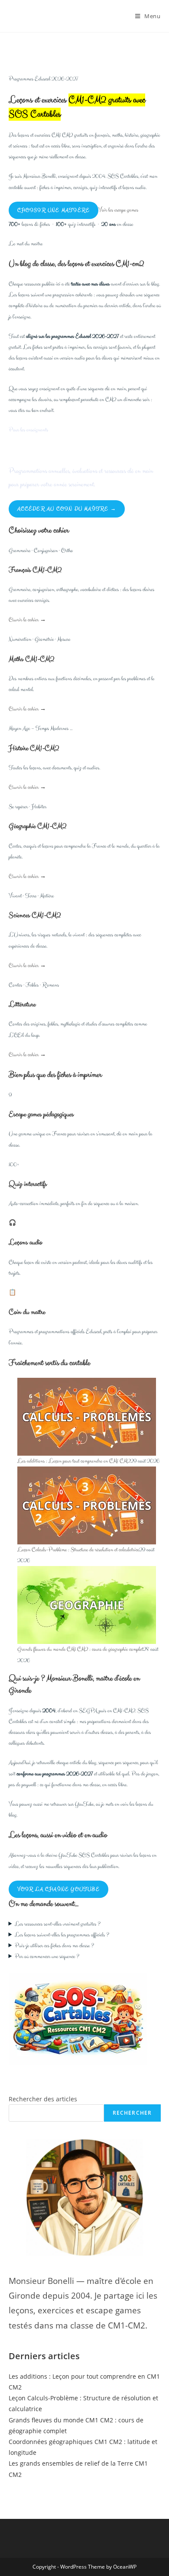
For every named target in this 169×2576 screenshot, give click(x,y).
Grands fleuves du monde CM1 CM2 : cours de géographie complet (80, 1649)
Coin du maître (27, 1312)
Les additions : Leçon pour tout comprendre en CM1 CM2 (74, 1461)
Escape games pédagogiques (41, 1114)
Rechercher (132, 2113)
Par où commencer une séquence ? (47, 1957)
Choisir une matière (54, 210)
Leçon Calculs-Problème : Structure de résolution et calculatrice (78, 1550)
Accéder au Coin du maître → (67, 509)
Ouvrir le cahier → (27, 620)
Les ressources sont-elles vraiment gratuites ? (58, 1924)
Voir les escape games (118, 210)
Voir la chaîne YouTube (58, 1889)
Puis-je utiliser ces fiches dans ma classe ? (54, 1946)
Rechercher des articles (43, 2099)
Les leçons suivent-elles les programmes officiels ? (62, 1935)
